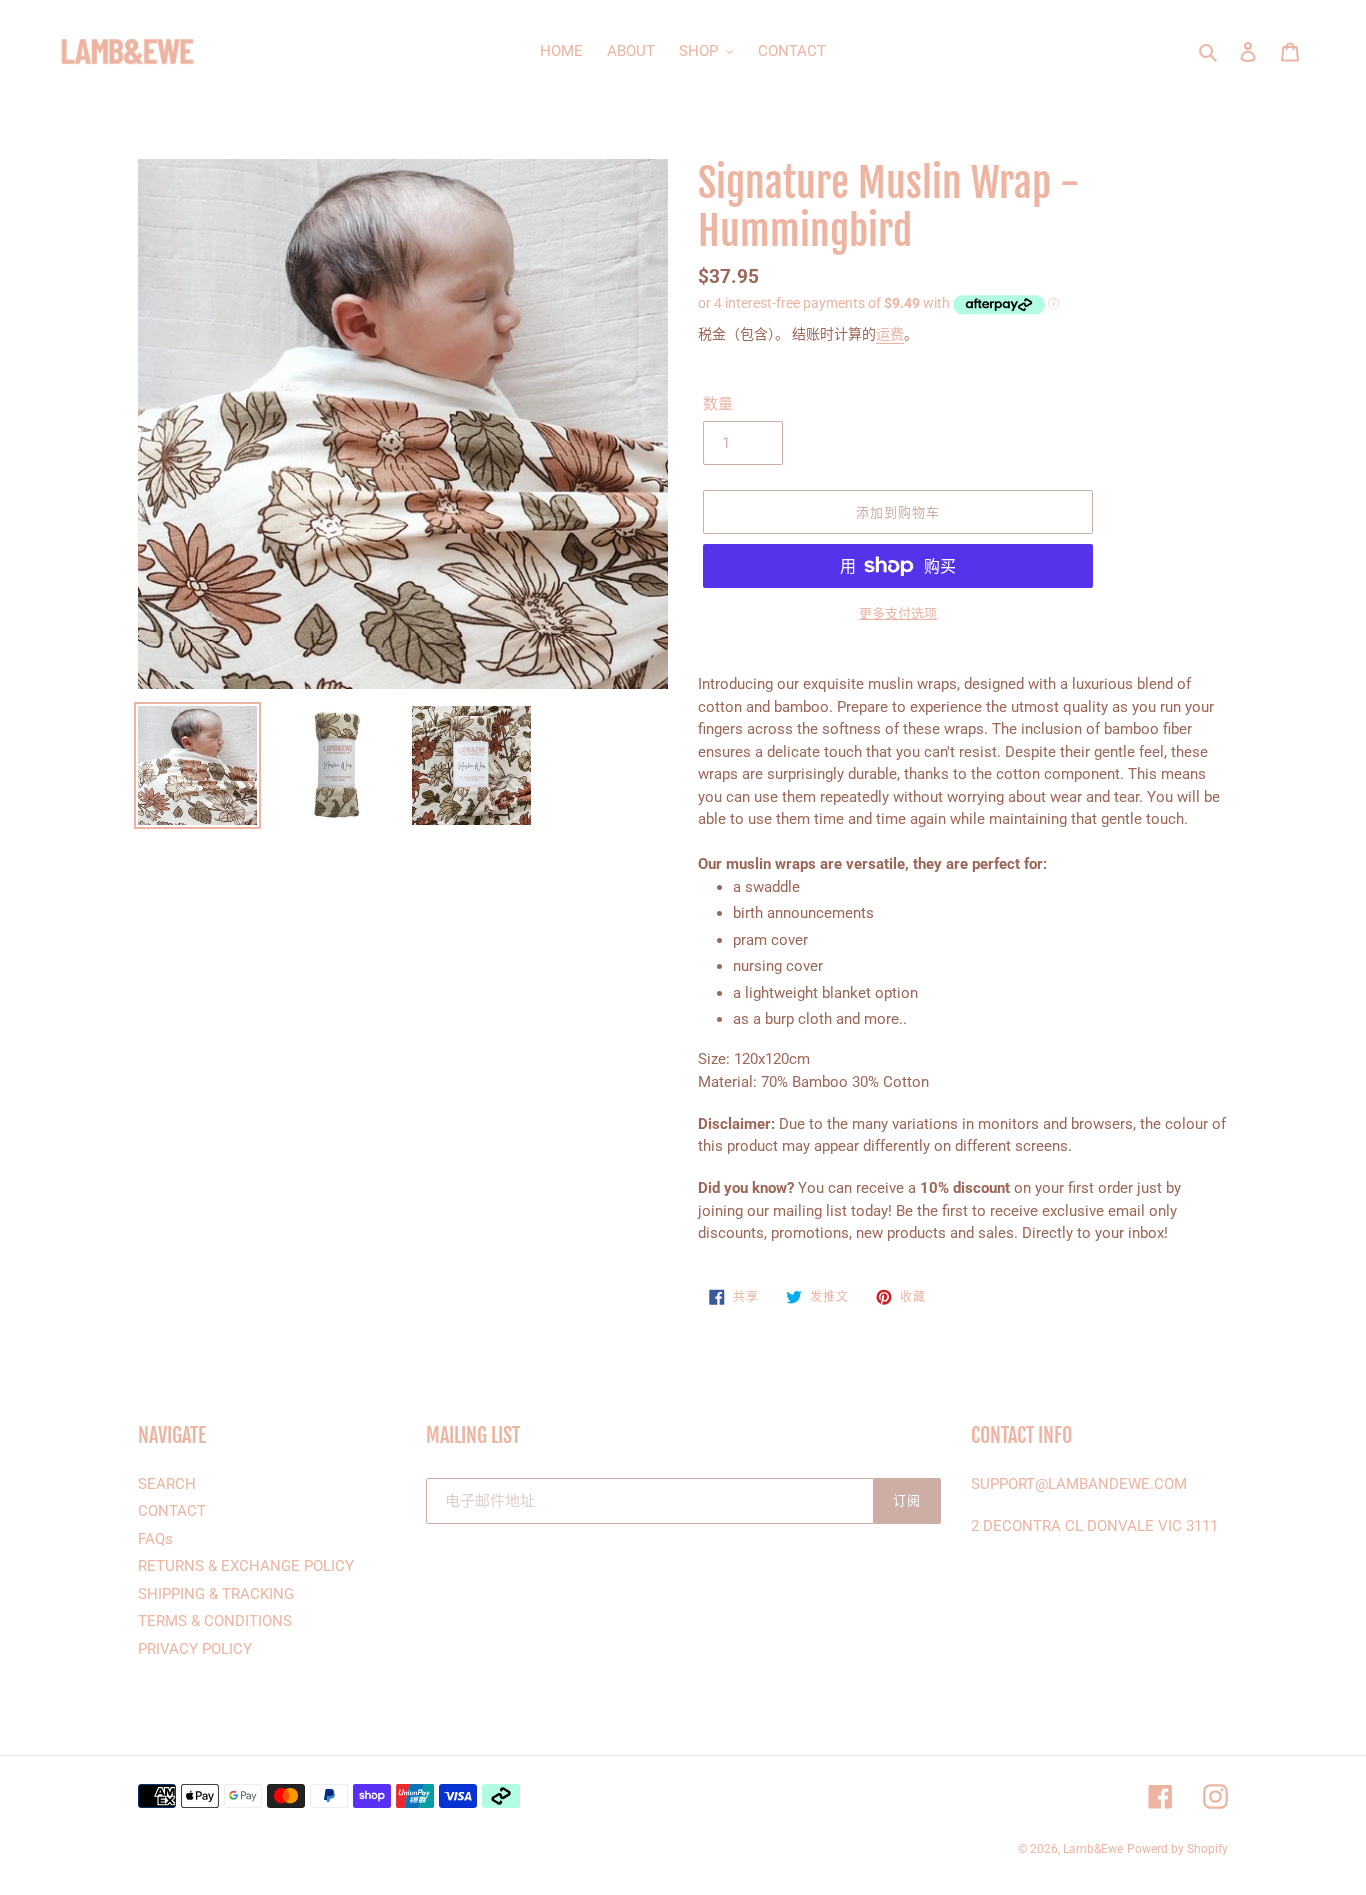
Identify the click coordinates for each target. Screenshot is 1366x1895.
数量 (718, 404)
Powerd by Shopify (1177, 1849)
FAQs (155, 1539)
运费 (890, 334)
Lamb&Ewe (1093, 1849)
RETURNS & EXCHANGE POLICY (246, 1566)
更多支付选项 (898, 613)
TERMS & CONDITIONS (215, 1621)
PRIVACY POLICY (195, 1649)
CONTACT (172, 1511)
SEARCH (167, 1484)
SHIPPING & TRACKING (216, 1594)
